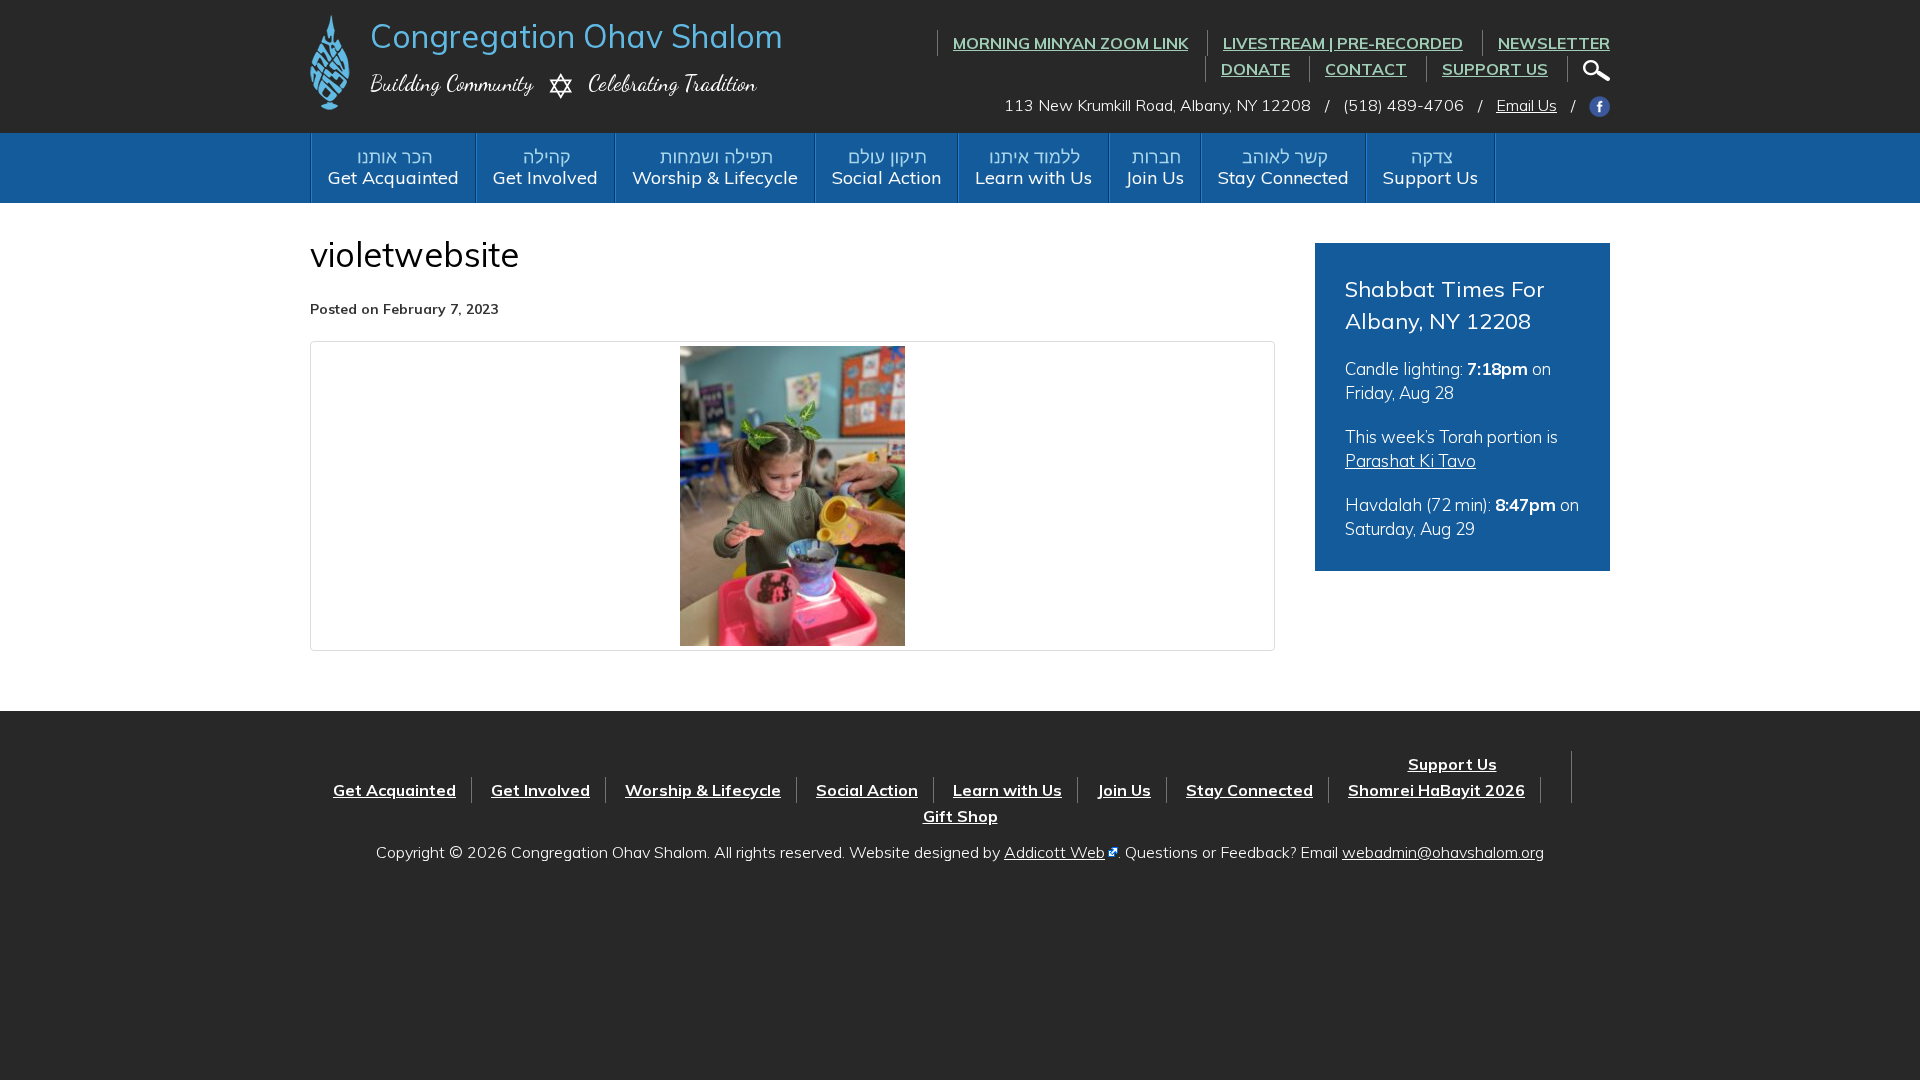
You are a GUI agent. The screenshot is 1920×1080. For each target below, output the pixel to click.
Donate (1255, 69)
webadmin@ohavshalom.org (1443, 852)
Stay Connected (1283, 177)
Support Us (1495, 69)
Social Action (886, 177)
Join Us (1155, 177)
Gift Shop (960, 816)
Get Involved (545, 177)
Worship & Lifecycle (715, 177)
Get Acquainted (393, 177)
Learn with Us (1033, 177)
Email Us (1526, 105)
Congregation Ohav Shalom (576, 36)
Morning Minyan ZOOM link (1070, 43)
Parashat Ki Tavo (1410, 460)
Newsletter (1554, 43)
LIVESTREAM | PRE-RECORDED (1343, 43)
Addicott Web (1054, 852)
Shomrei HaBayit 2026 (1436, 790)
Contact (1366, 69)
